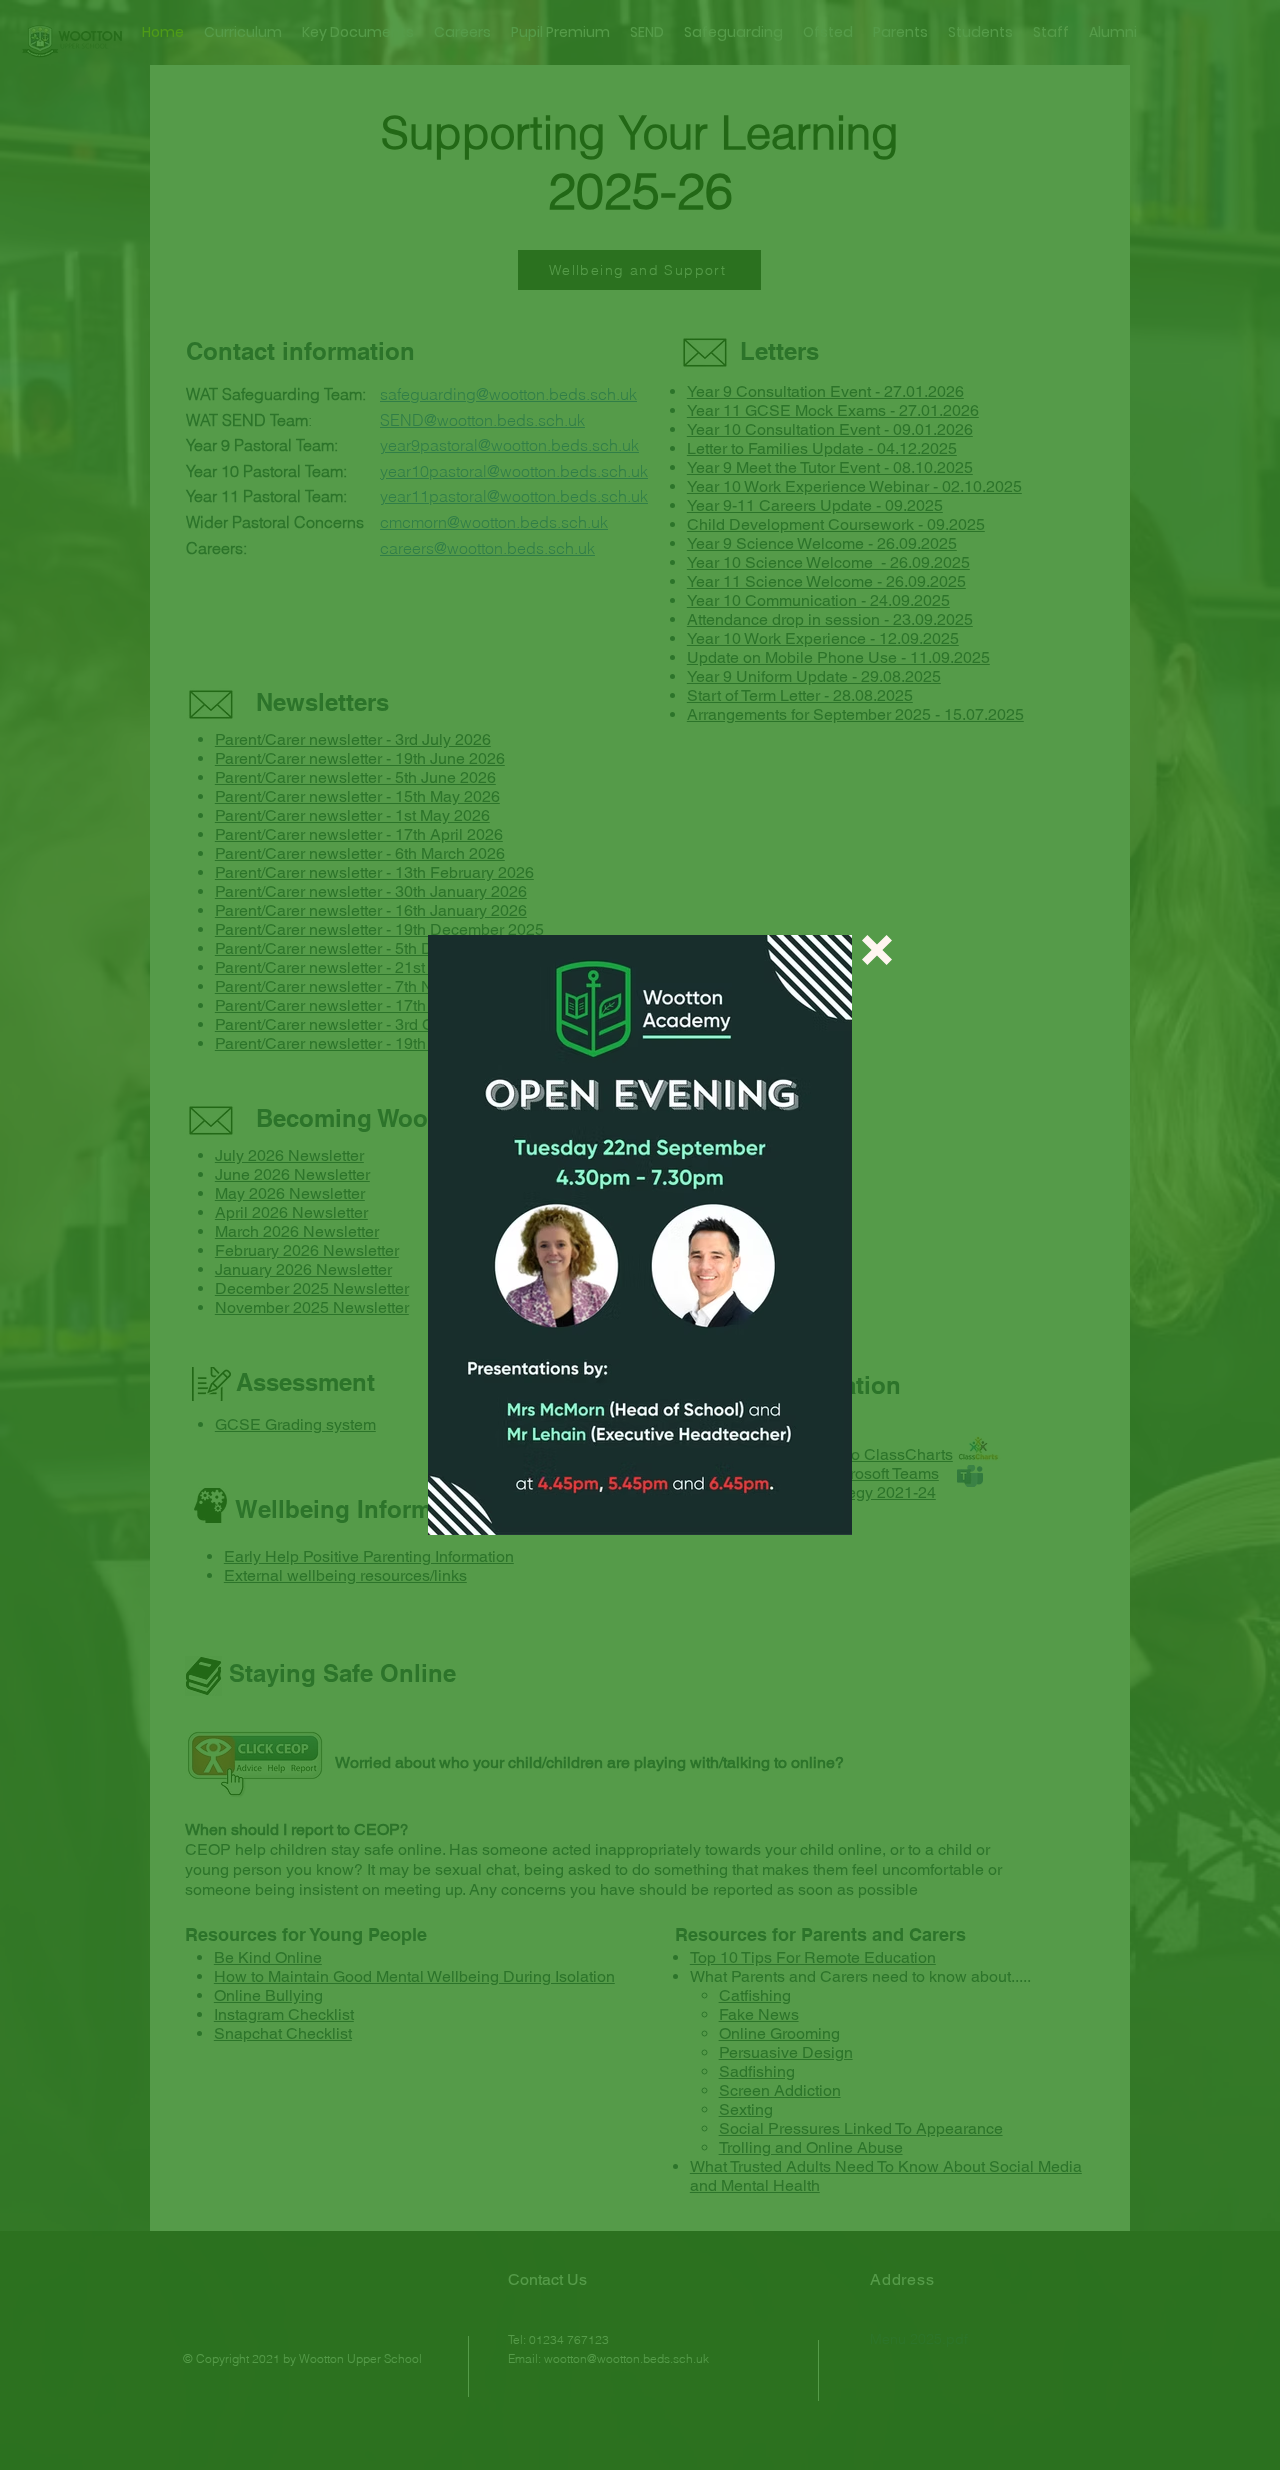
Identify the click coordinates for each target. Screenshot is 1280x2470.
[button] (877, 950)
